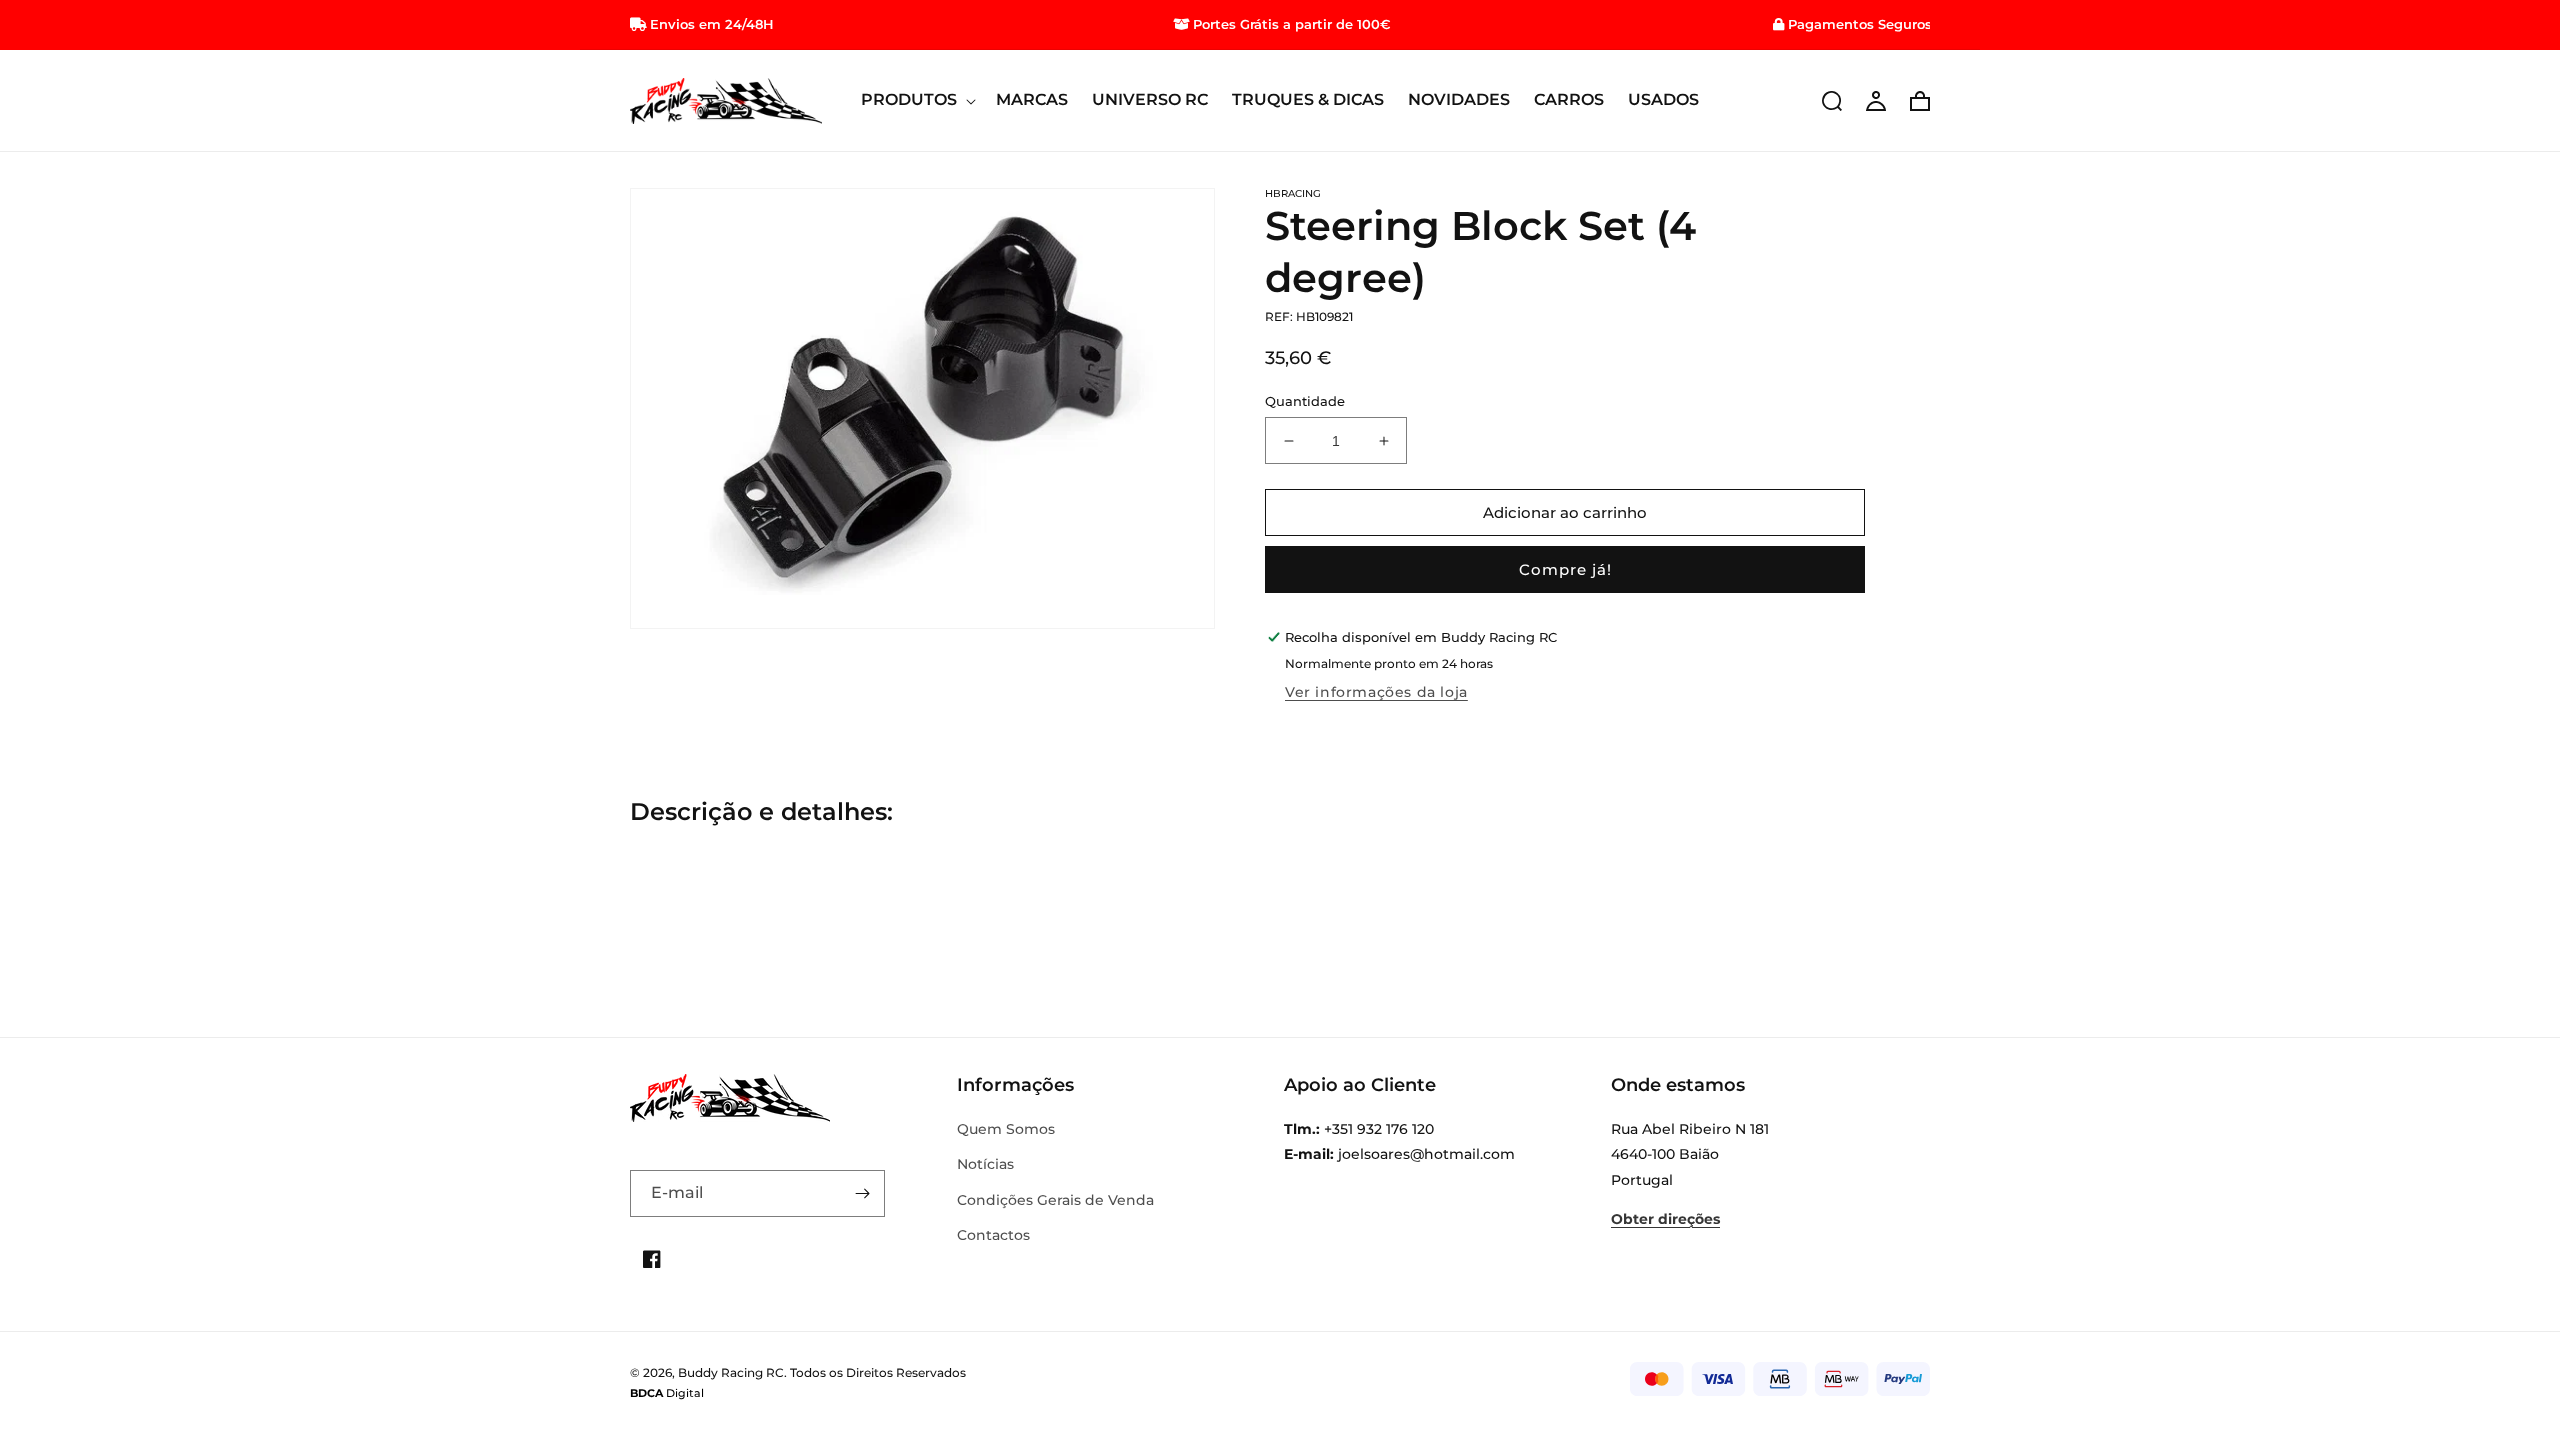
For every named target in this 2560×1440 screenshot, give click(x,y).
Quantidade (1305, 401)
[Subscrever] (862, 1193)
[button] (916, 100)
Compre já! (1565, 569)
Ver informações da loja (1376, 692)
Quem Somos (1006, 1129)
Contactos (993, 1235)
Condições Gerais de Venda (1055, 1200)
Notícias (985, 1164)
